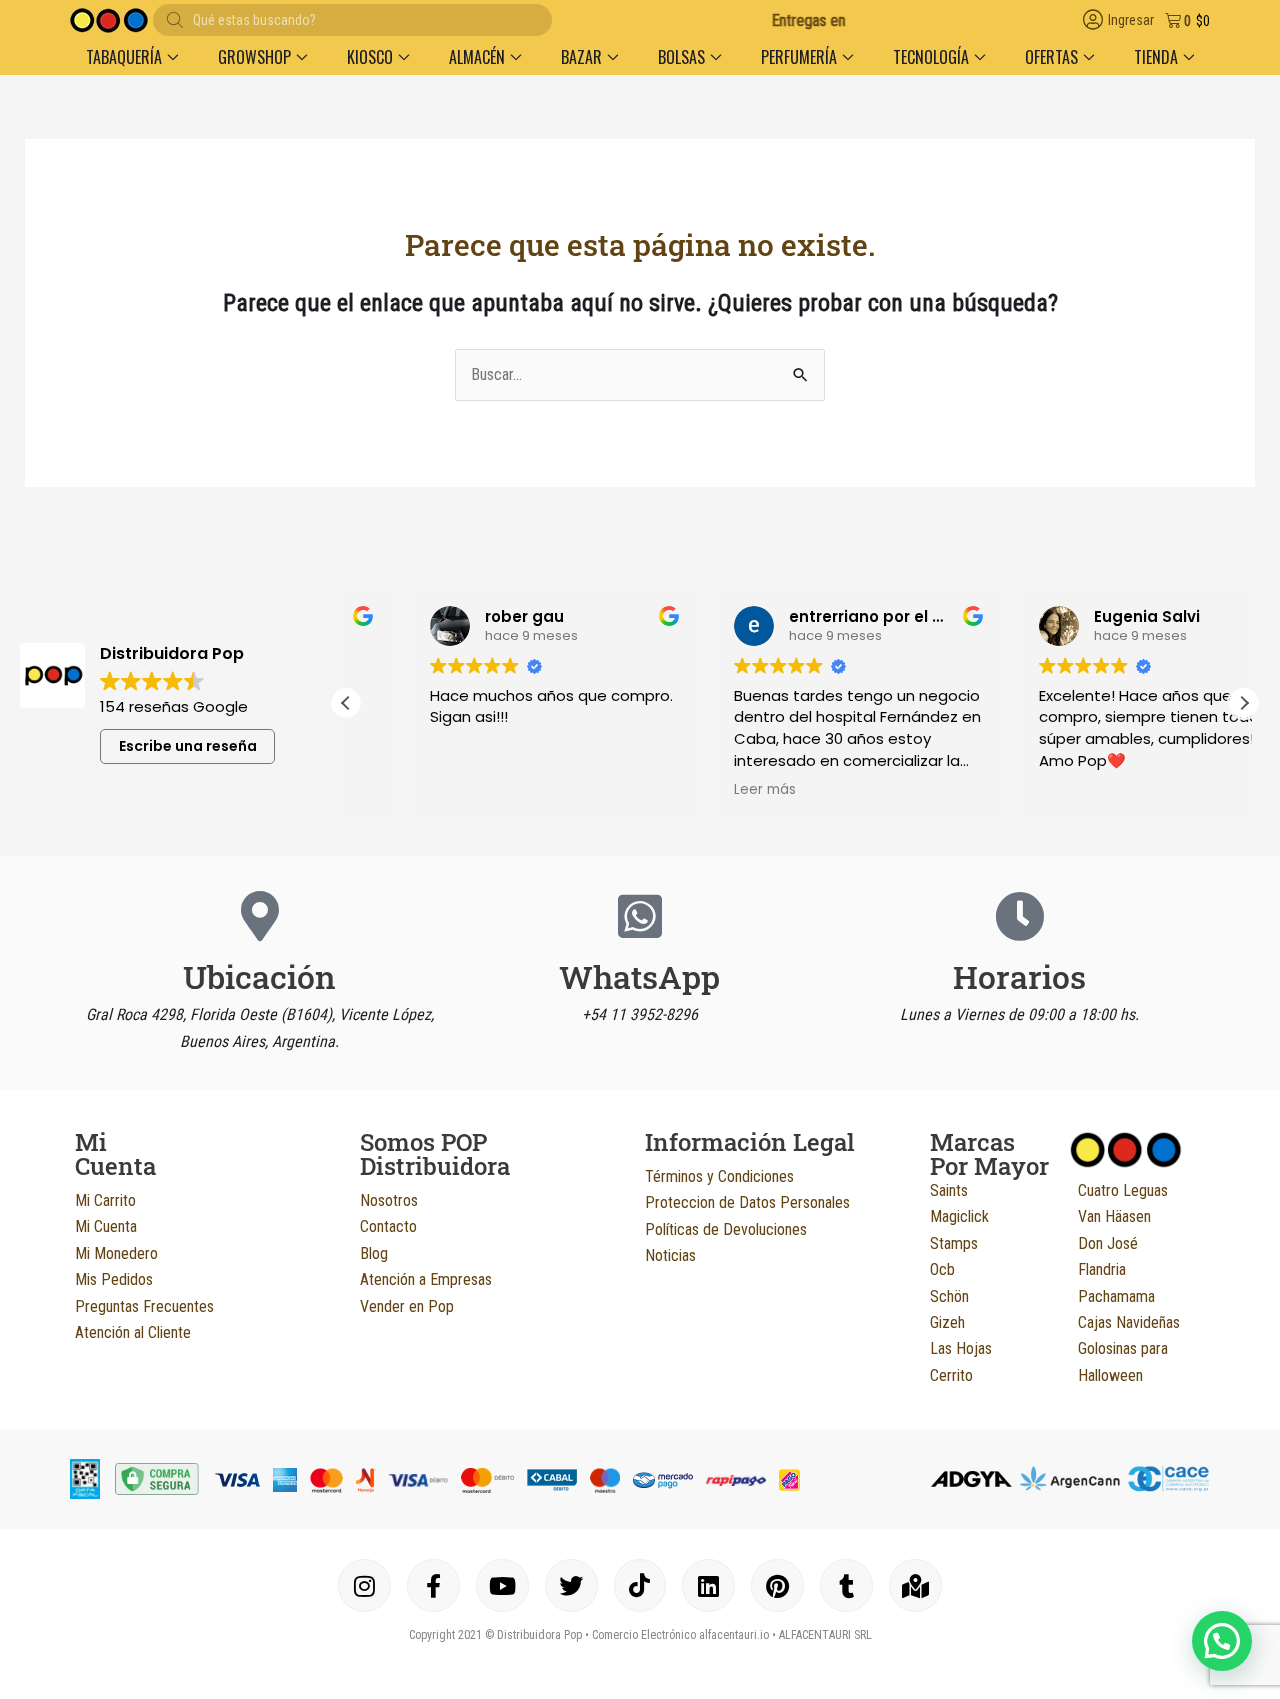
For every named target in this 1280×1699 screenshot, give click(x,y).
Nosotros (389, 1200)
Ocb (942, 1269)
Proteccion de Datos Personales (747, 1202)
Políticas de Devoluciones (726, 1229)
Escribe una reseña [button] (188, 746)
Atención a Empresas (426, 1279)
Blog (374, 1253)
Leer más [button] (702, 790)
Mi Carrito (105, 1200)
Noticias (670, 1255)
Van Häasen (1114, 1216)
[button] (132, 57)
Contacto (388, 1226)
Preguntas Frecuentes (144, 1306)
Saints (949, 1190)
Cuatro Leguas (1123, 1190)
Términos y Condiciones (719, 1176)
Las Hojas (961, 1348)
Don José (1108, 1243)
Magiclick (959, 1216)
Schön (949, 1296)
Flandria (1102, 1269)
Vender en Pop (407, 1306)
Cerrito (951, 1375)
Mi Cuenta (106, 1226)
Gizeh (947, 1322)
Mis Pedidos (114, 1279)
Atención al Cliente (133, 1332)
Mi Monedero (116, 1253)
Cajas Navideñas (1129, 1322)
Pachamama (1116, 1296)
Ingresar (1131, 20)
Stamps (954, 1243)
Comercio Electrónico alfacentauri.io (680, 1635)
